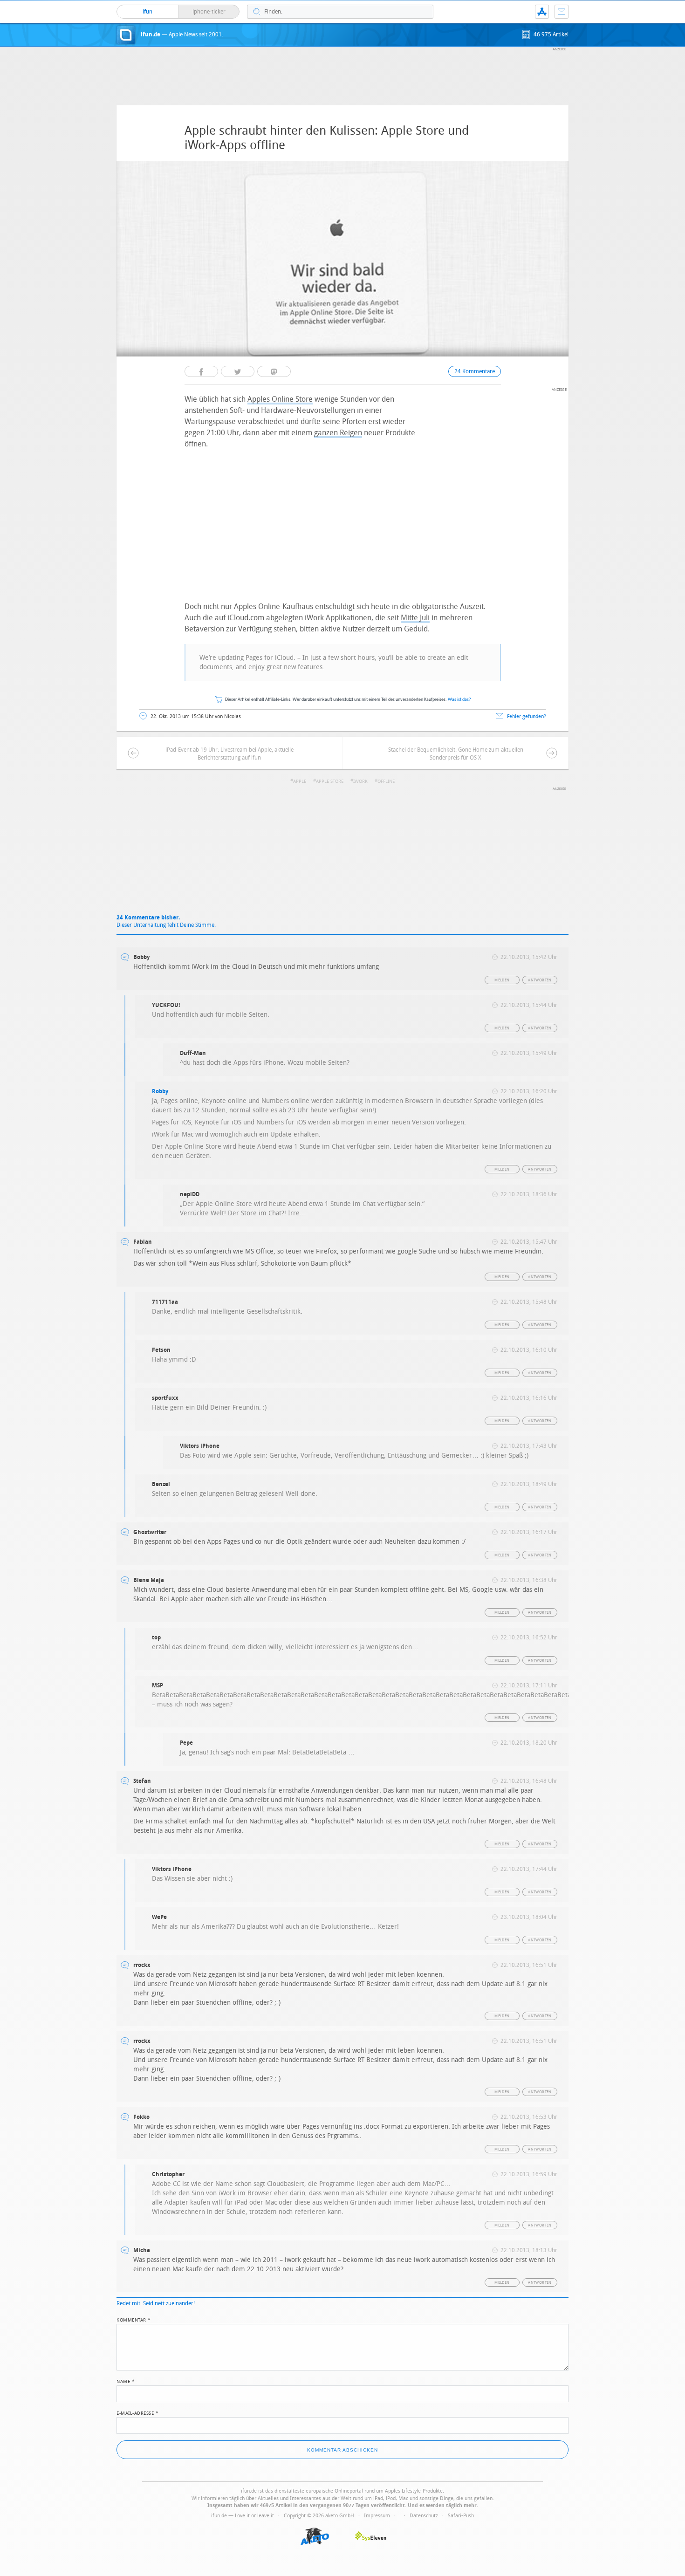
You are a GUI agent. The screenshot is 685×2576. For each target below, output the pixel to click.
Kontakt (562, 12)
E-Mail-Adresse (137, 2412)
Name (126, 2381)
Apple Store (330, 781)
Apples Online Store (280, 399)
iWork (360, 781)
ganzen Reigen (338, 433)
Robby (160, 1091)
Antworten (540, 980)
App (542, 12)
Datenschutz (424, 2516)
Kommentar (134, 2319)
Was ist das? (459, 700)
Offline (386, 781)
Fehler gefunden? (527, 716)
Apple (300, 781)
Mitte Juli (415, 618)
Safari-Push (461, 2516)
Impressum (377, 2516)
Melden (502, 980)
